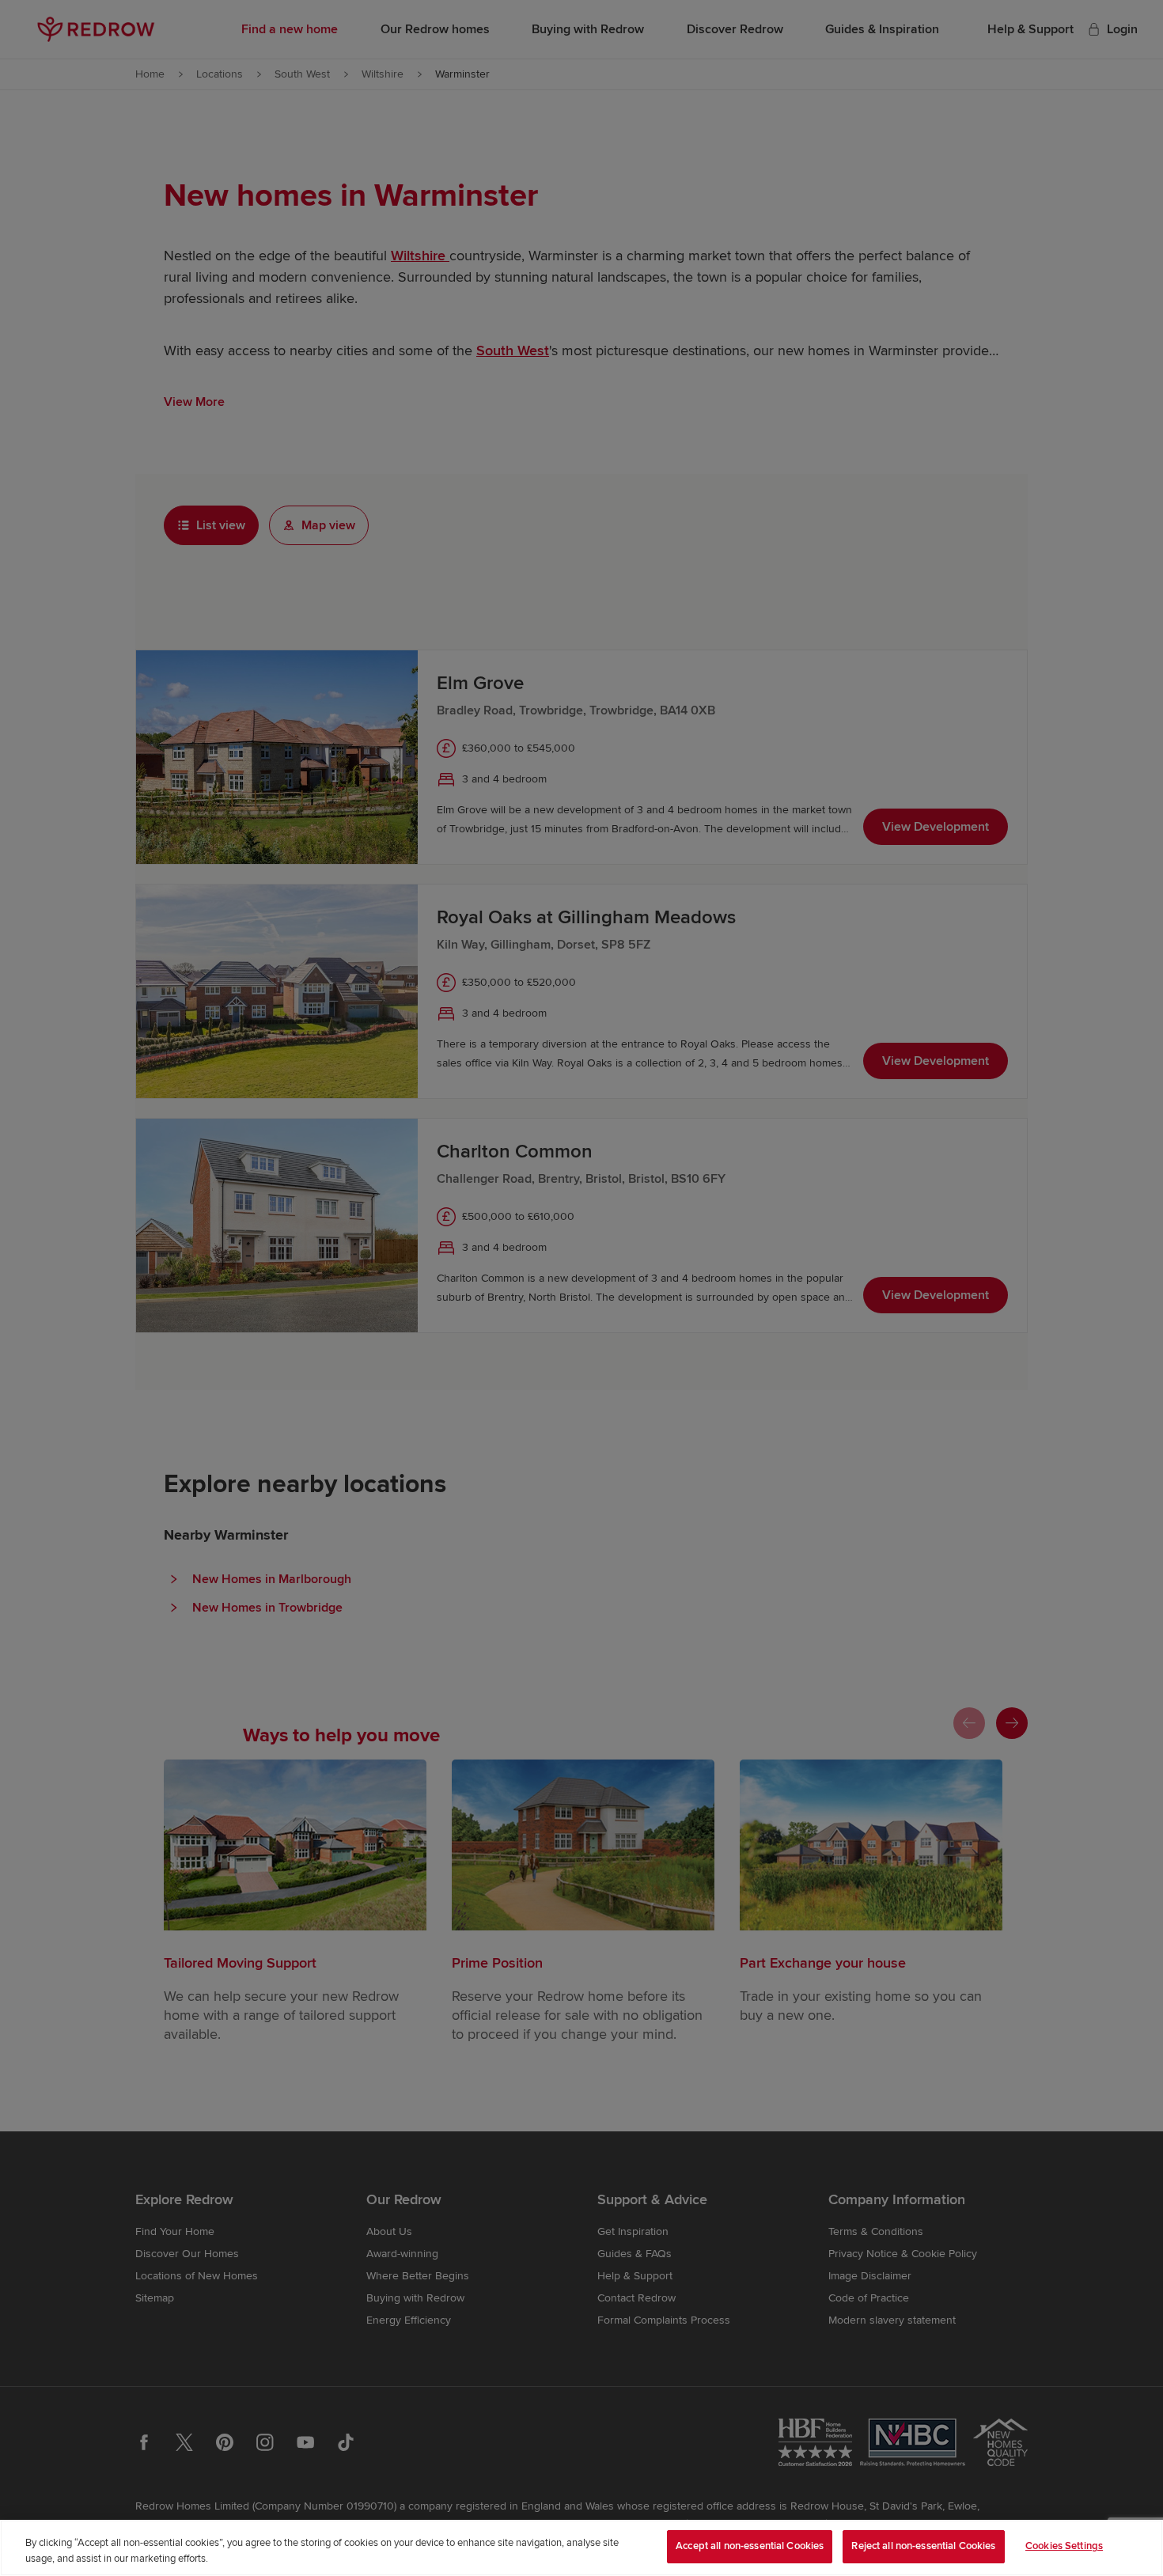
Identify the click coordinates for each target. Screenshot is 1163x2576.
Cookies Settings (1064, 2546)
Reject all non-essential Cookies (923, 2546)
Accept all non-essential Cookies (750, 2546)
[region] (581, 2548)
